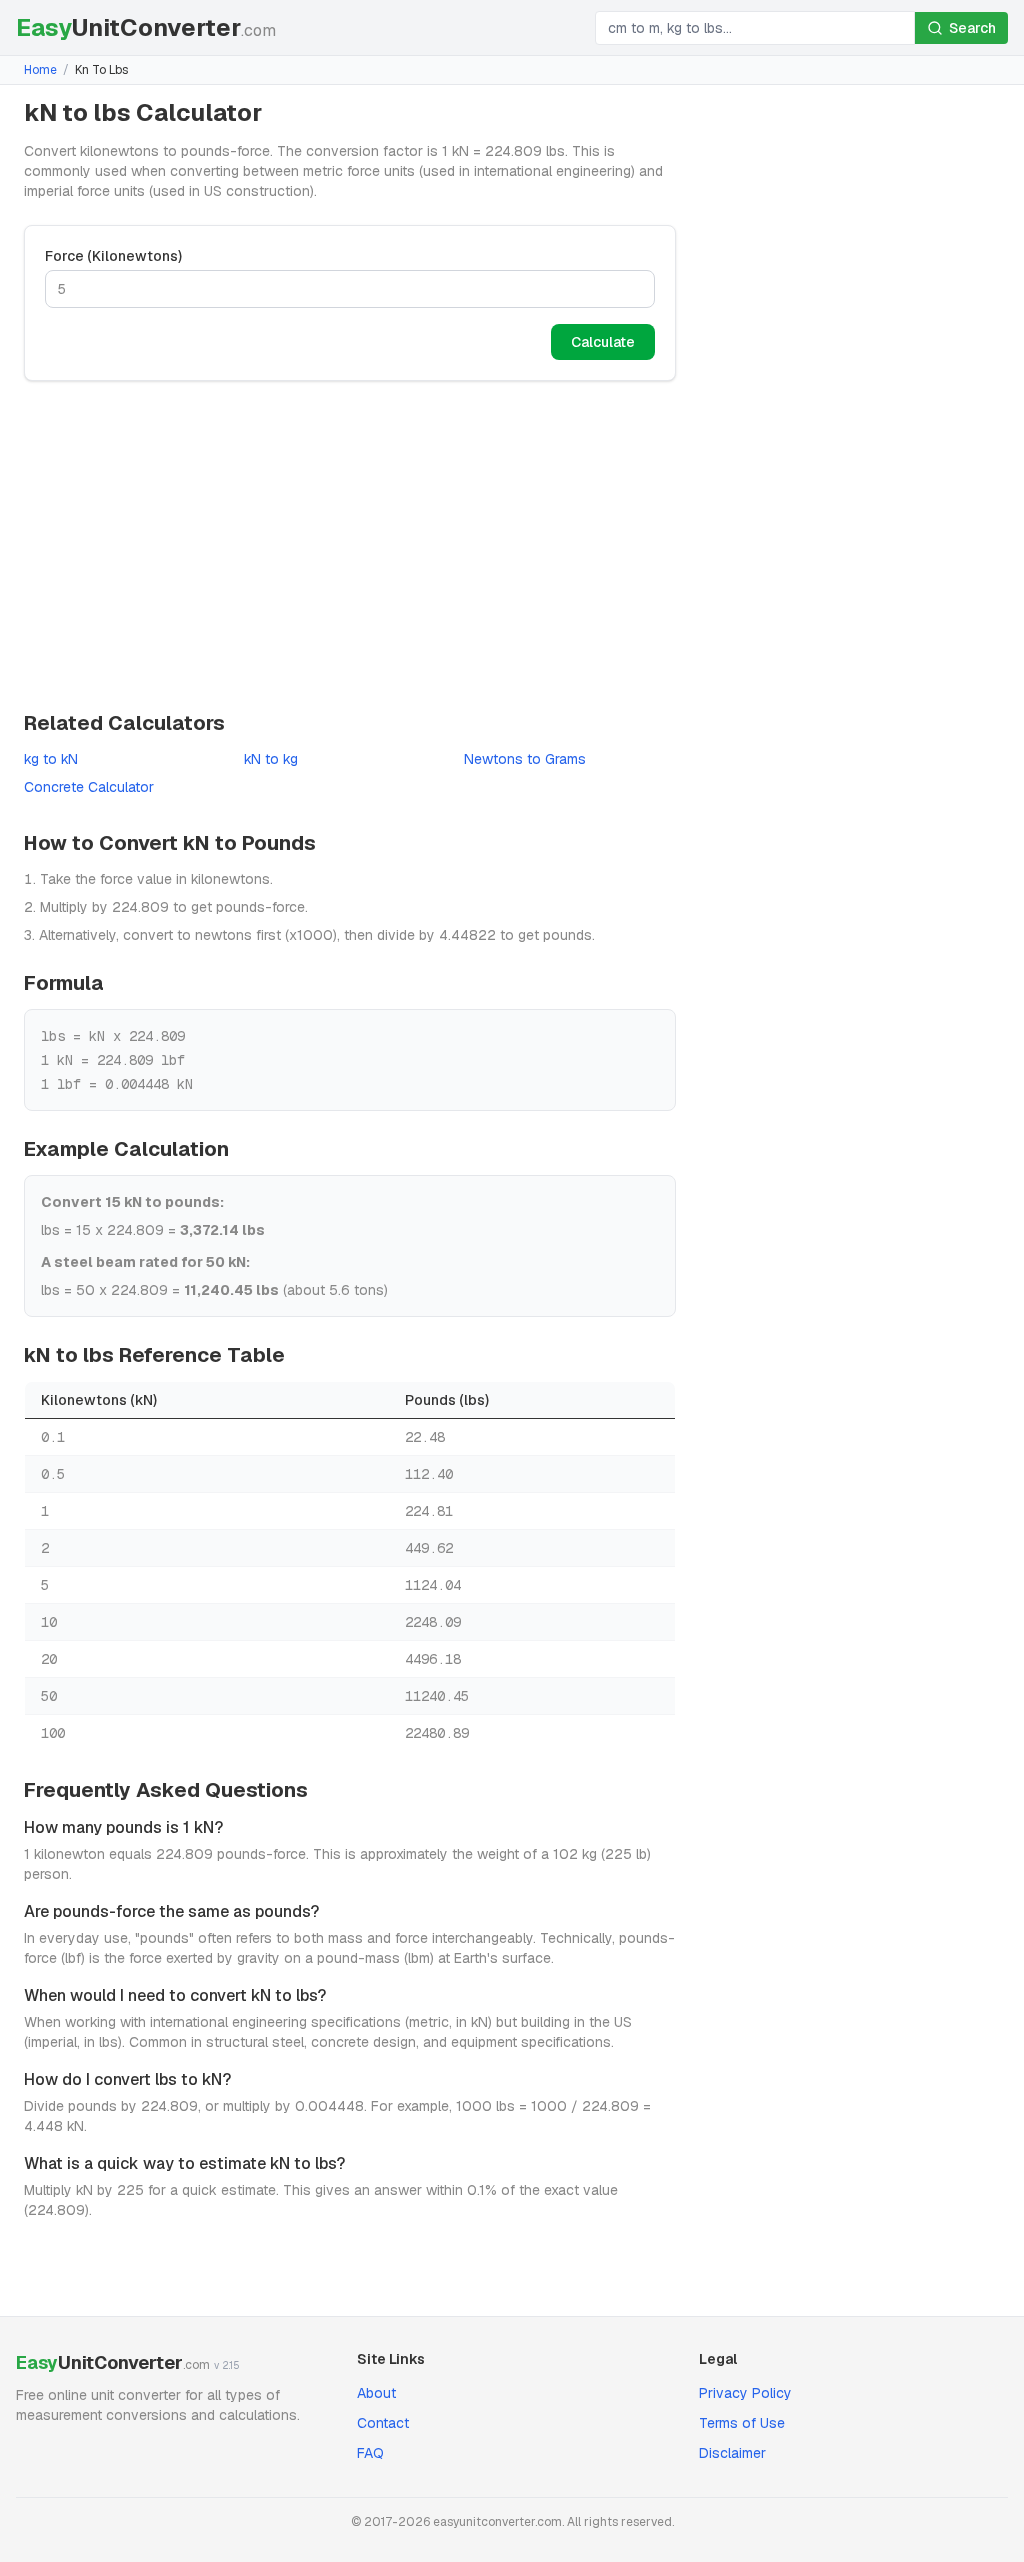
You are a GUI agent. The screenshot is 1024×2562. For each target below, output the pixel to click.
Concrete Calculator (89, 787)
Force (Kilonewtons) (113, 256)
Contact (383, 2423)
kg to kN (51, 759)
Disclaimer (732, 2453)
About (376, 2393)
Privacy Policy (745, 2393)
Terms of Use (742, 2423)
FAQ (370, 2453)
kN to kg (271, 759)
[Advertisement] (350, 545)
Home (40, 70)
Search (972, 28)
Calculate (603, 342)
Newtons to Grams (525, 759)
